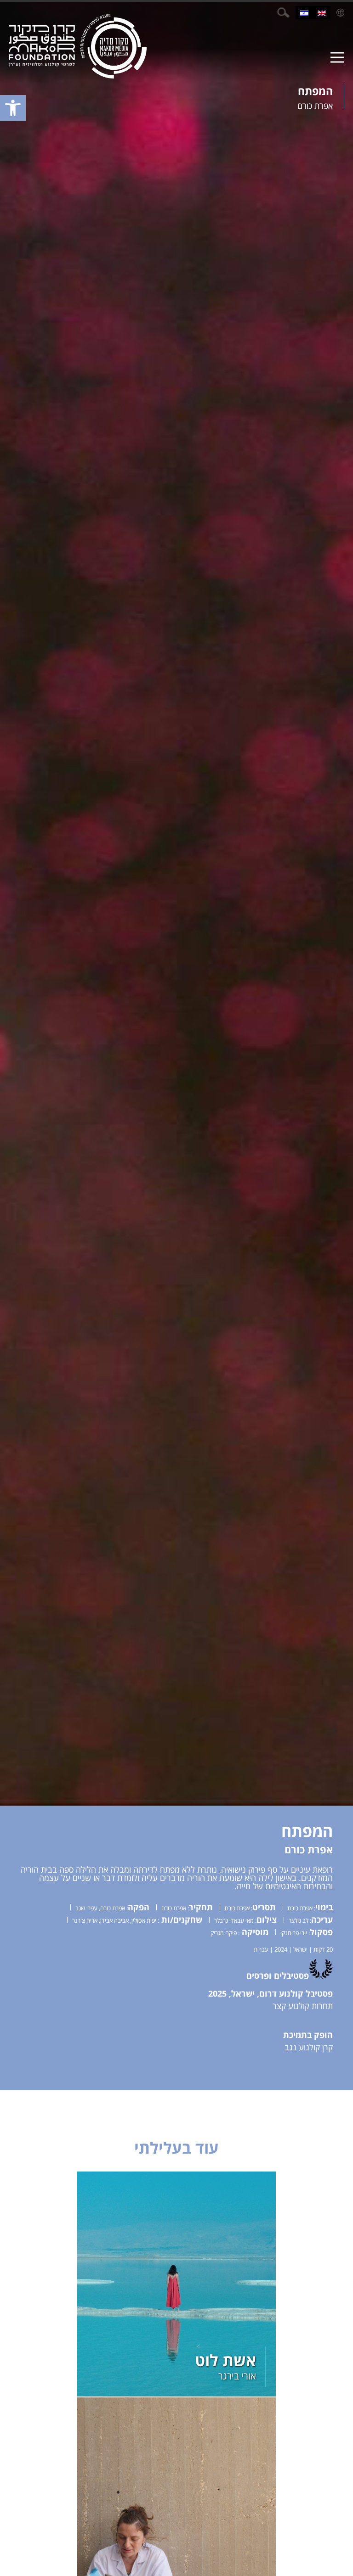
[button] (13, 108)
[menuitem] (322, 13)
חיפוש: (283, 13)
